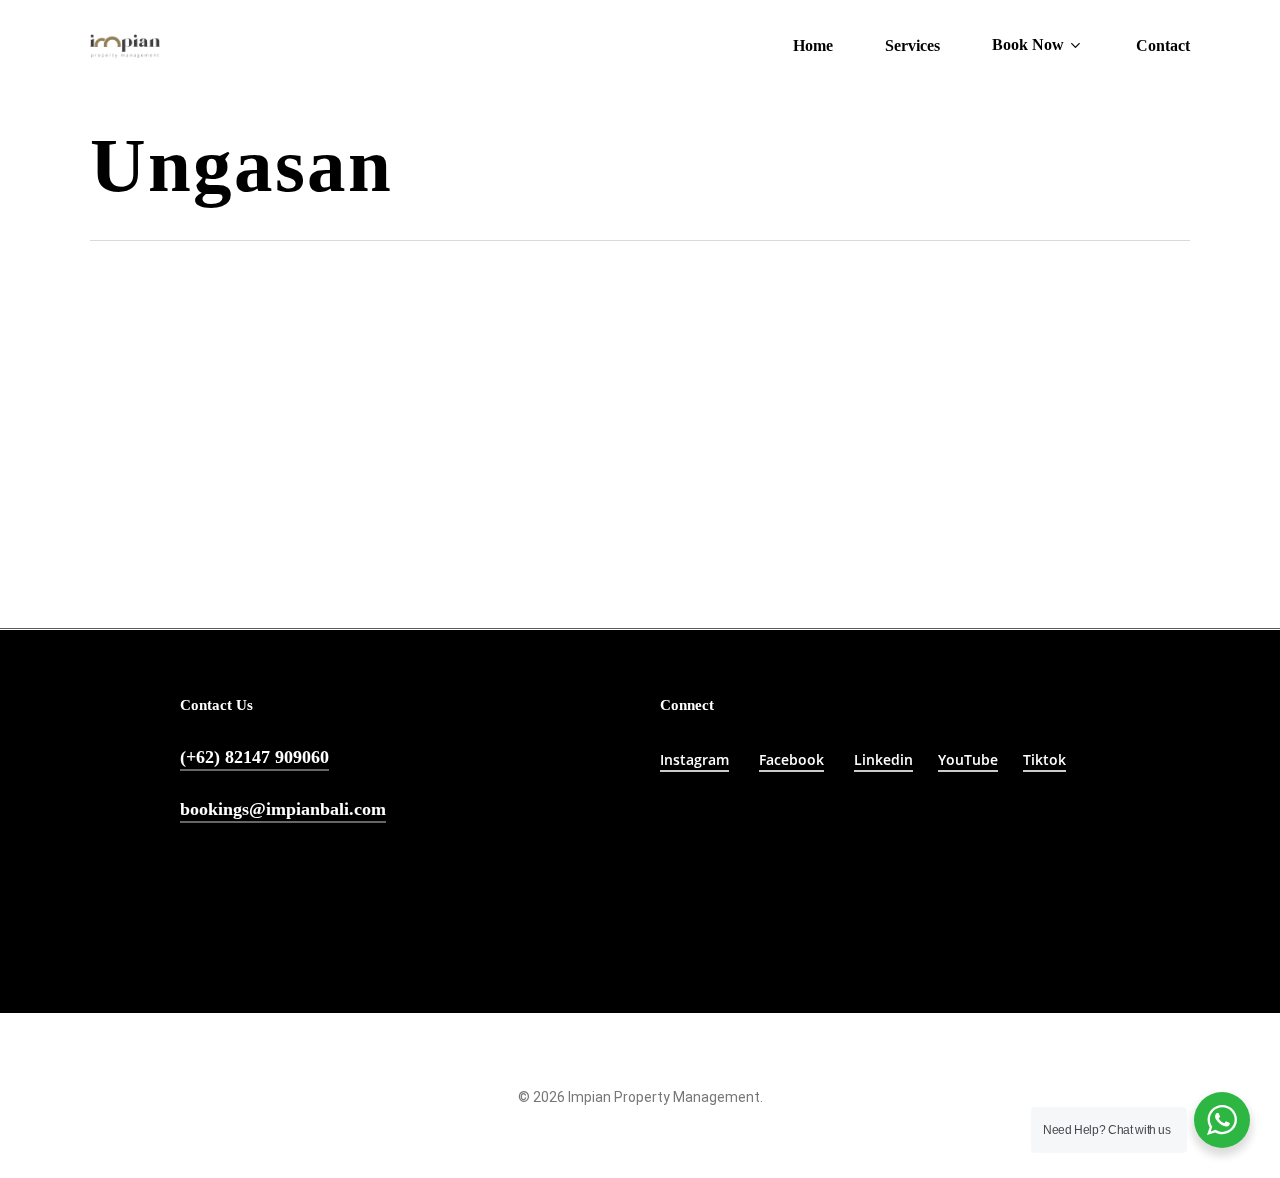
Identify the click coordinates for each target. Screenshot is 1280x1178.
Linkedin (883, 759)
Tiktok (1044, 759)
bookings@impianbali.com (283, 809)
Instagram (694, 759)
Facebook (791, 759)
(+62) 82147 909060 (254, 757)
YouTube (968, 759)
